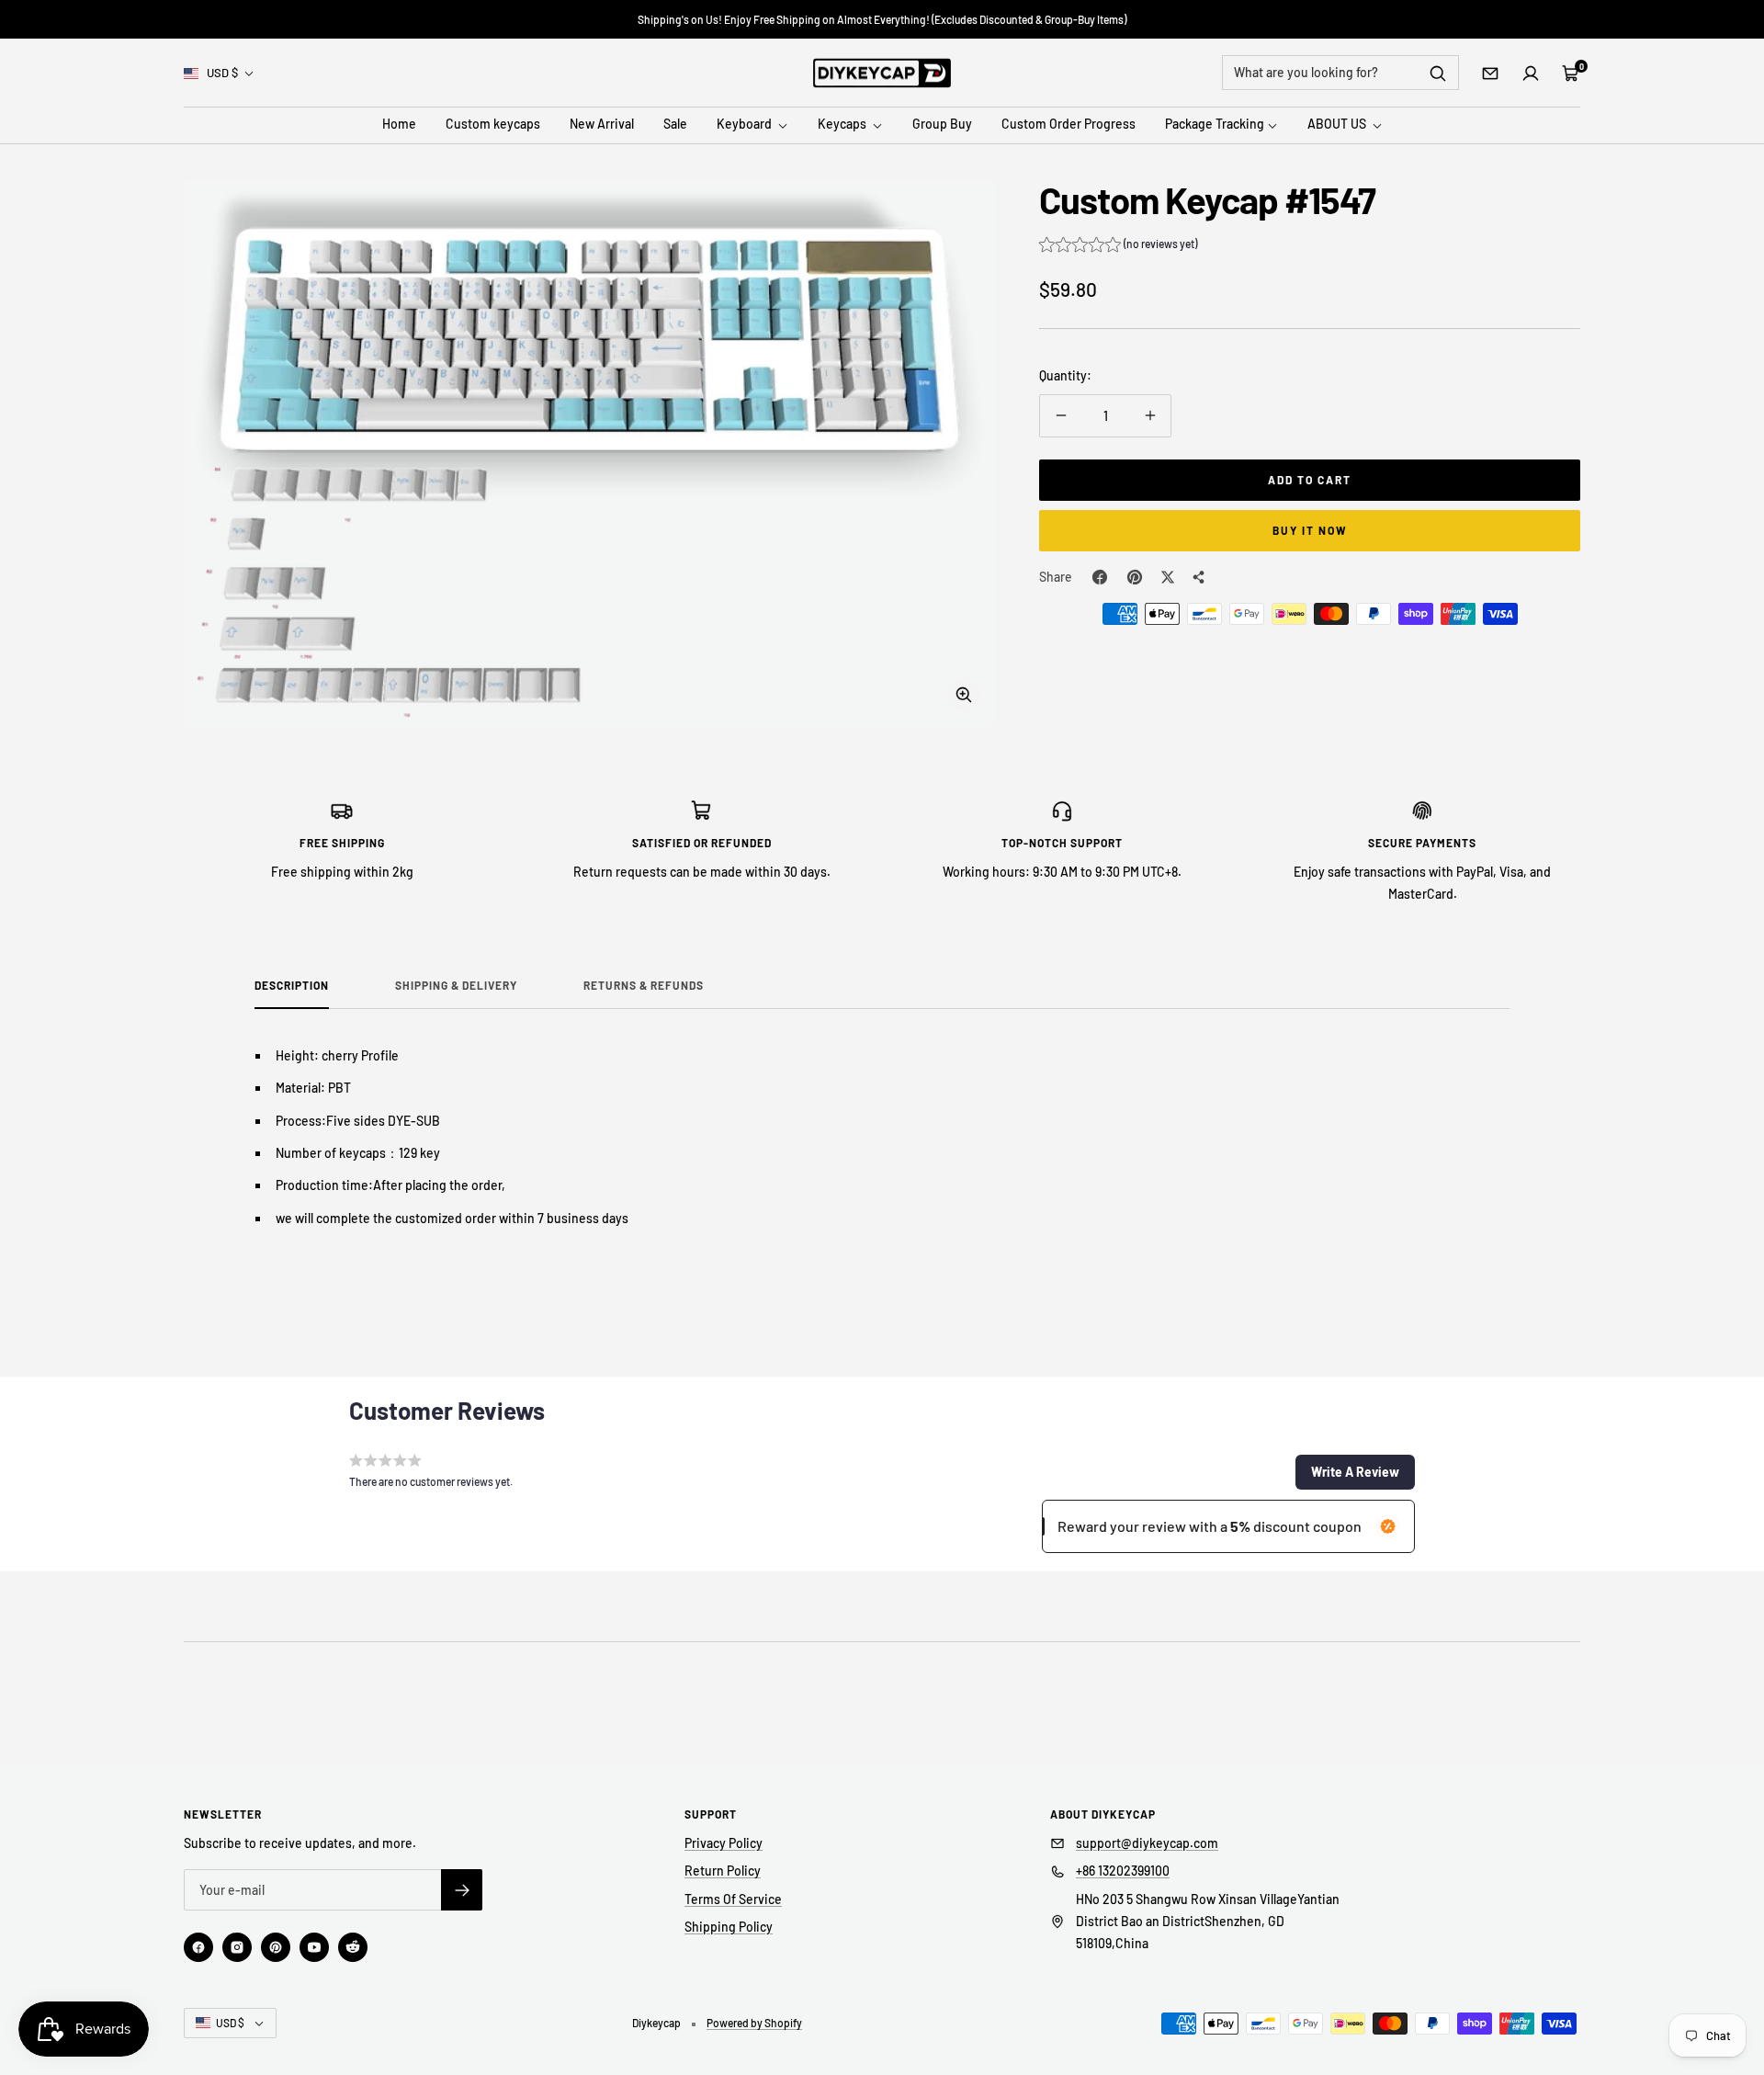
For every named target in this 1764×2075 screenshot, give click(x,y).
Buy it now (1310, 530)
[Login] (1531, 74)
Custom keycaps (493, 125)
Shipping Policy (729, 1927)
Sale (675, 125)
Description (292, 985)
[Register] (462, 1890)
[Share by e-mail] (1199, 577)
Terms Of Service (733, 1899)
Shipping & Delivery (456, 985)
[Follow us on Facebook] (198, 1947)
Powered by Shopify (754, 2023)
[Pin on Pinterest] (1135, 577)
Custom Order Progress (1069, 125)
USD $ (222, 73)
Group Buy (942, 125)
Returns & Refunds (644, 985)
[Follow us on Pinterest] (276, 1947)
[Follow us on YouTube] (314, 1947)
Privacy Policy (724, 1843)
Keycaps (843, 125)
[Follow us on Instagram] (237, 1947)
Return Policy (723, 1871)
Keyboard (746, 125)
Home (399, 125)
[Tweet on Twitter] (1168, 577)
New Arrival (602, 125)
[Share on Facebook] (1100, 577)
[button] (1118, 246)
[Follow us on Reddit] (353, 1947)
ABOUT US (1338, 125)
